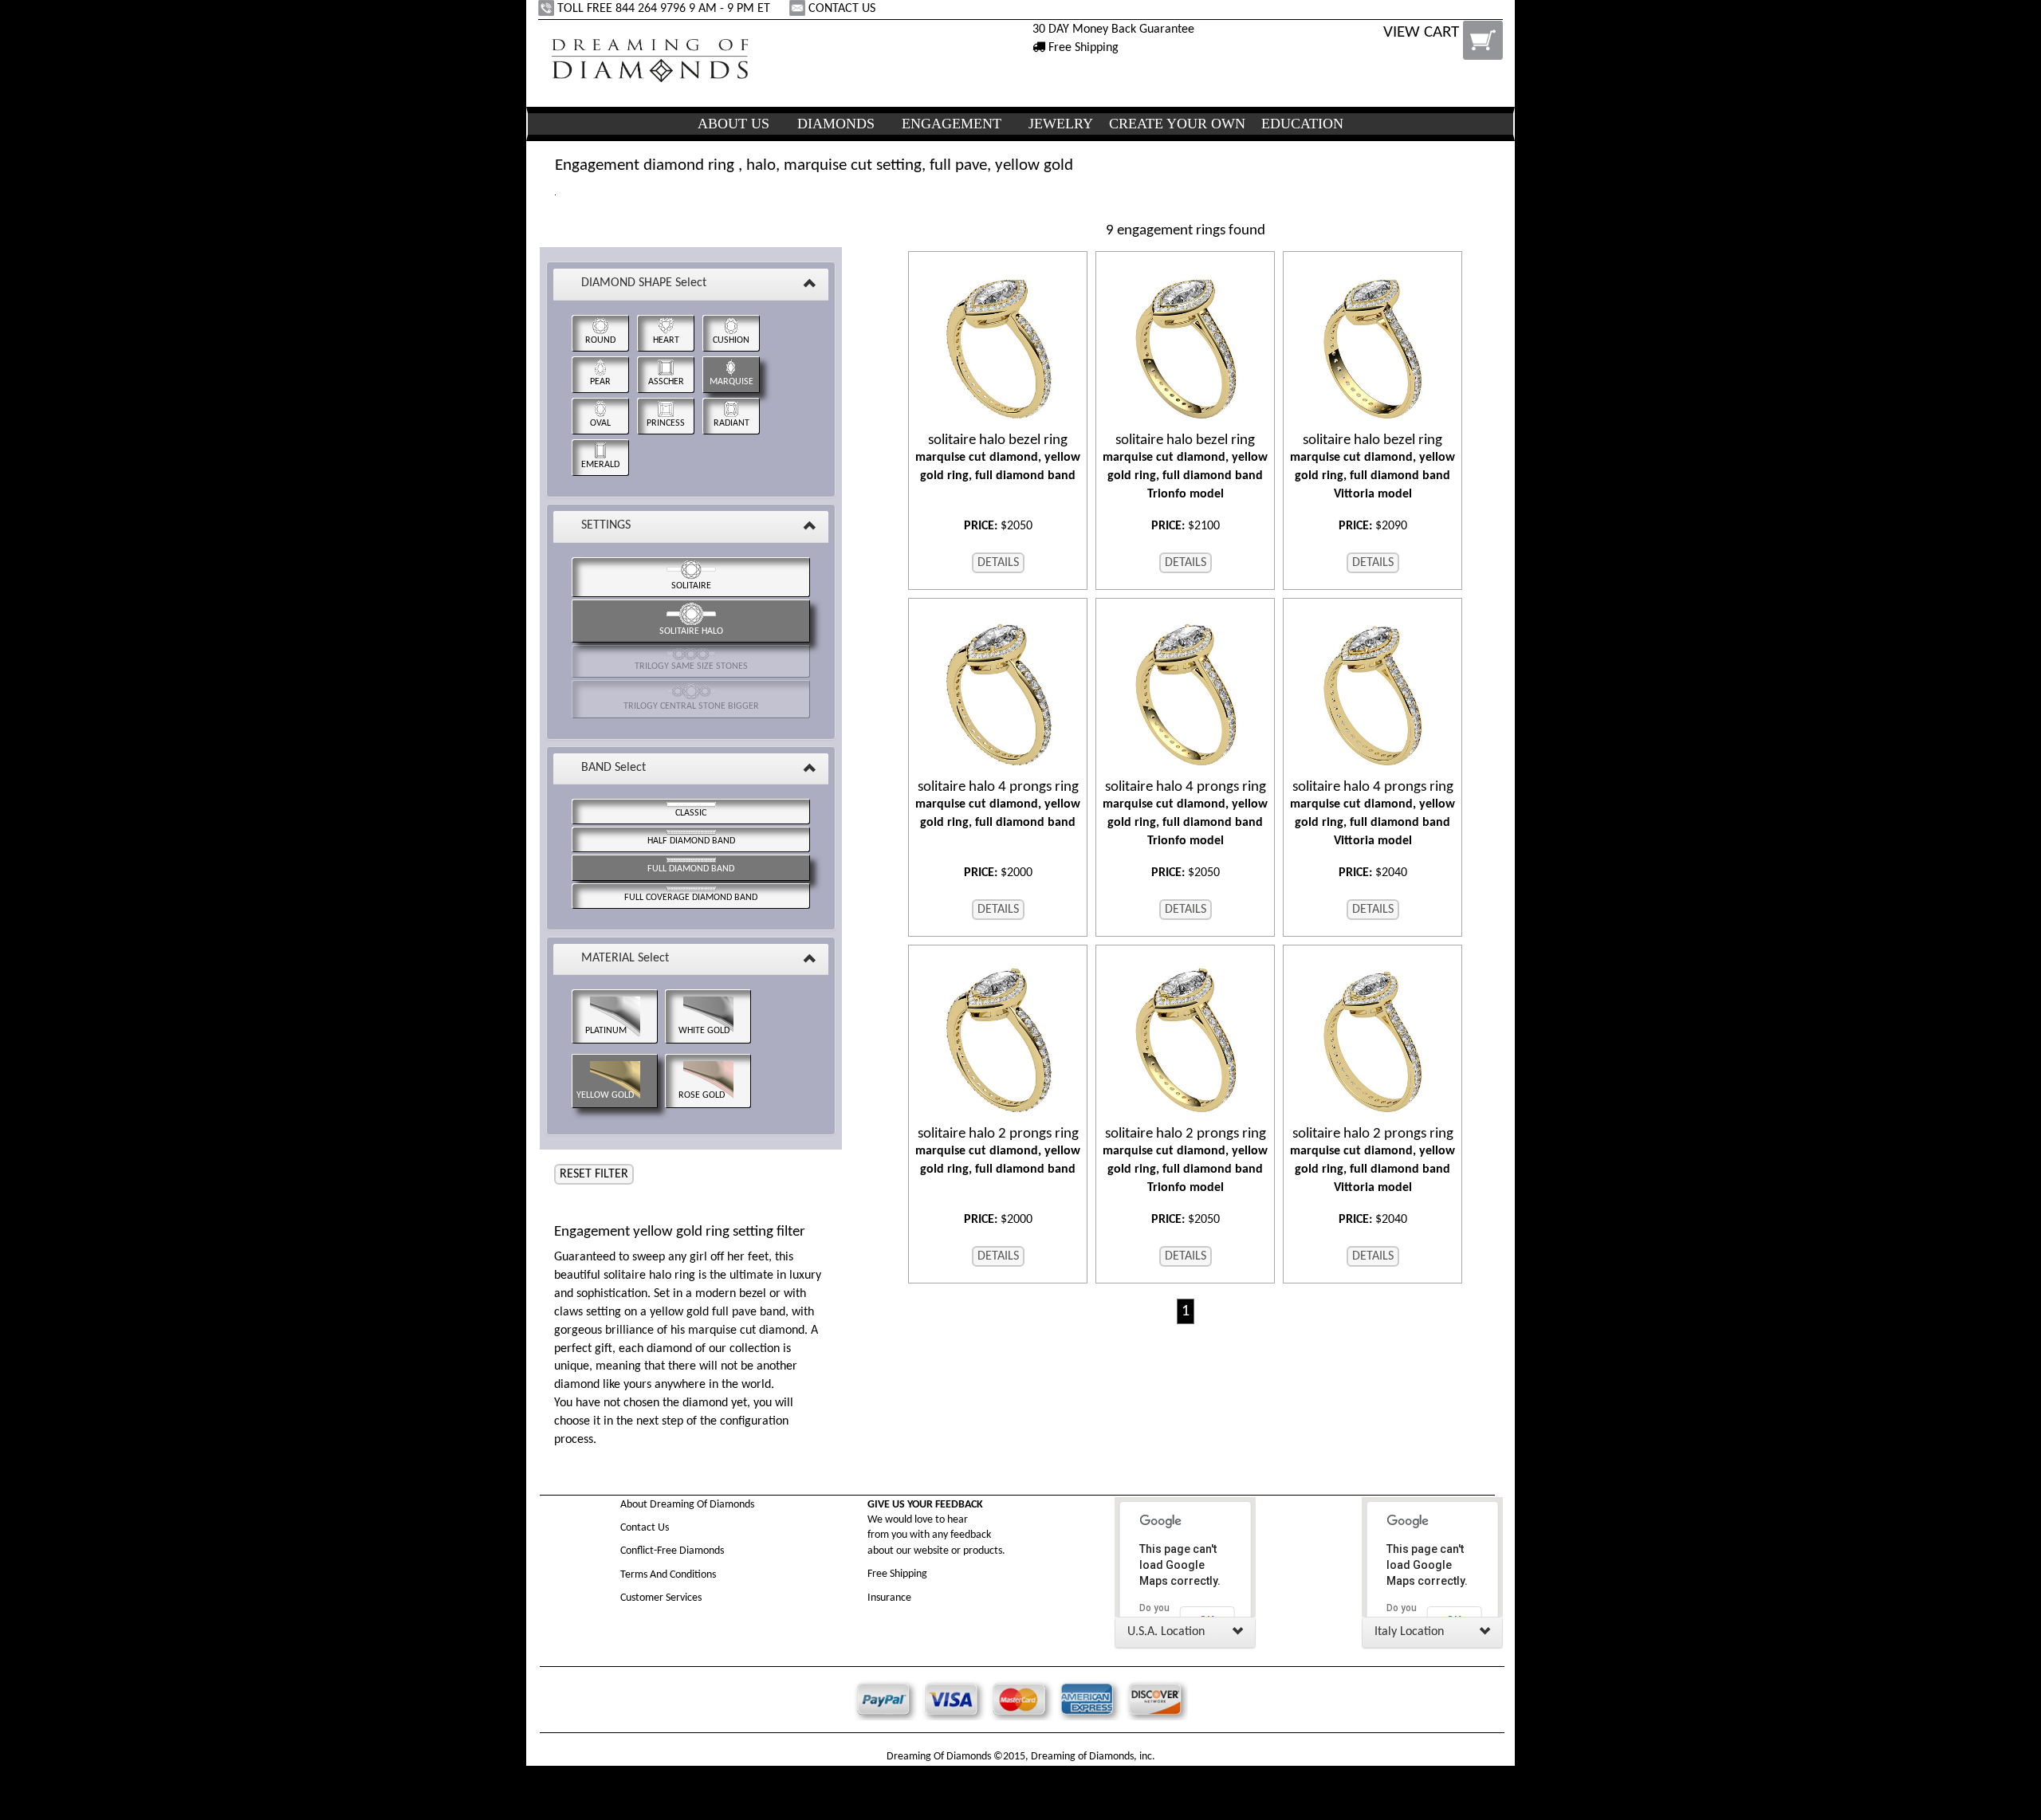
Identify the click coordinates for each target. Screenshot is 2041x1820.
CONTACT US (842, 9)
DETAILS (998, 563)
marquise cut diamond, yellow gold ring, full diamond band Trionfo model (1185, 467)
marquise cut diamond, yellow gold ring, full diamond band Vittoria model (1372, 467)
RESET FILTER (594, 1174)
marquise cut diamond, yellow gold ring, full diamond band (998, 458)
